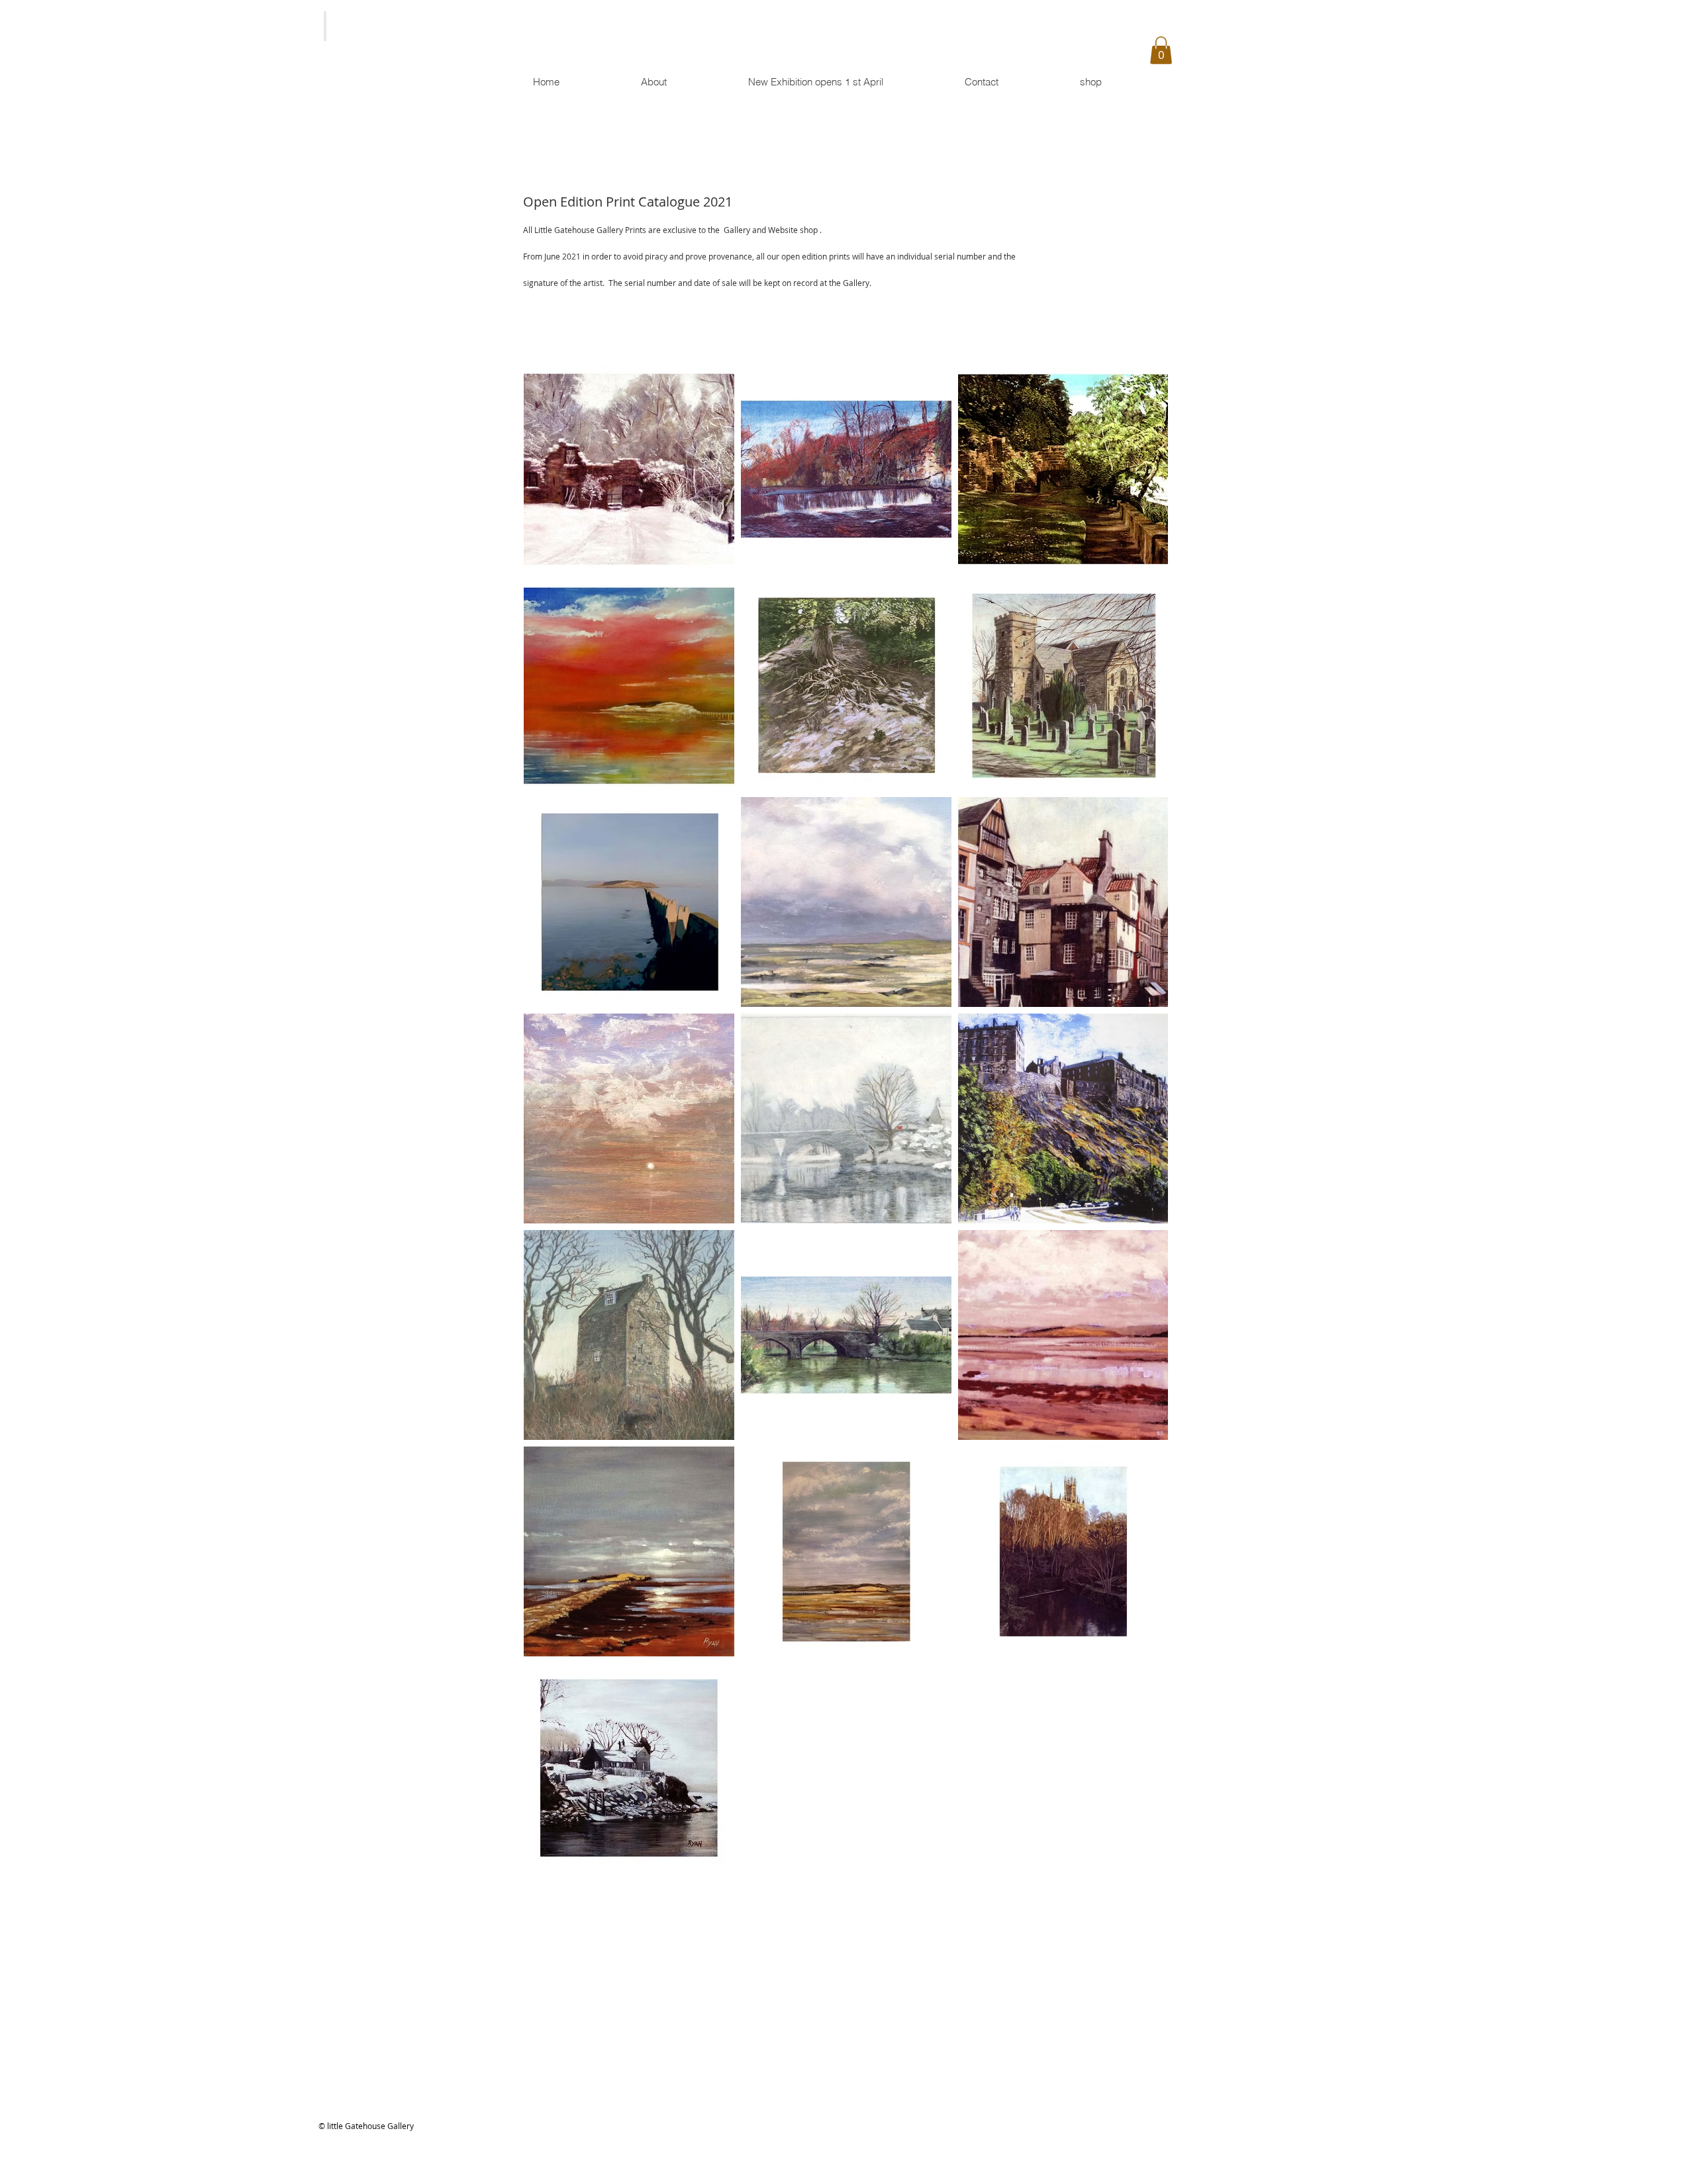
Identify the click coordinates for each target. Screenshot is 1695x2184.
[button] (1161, 50)
